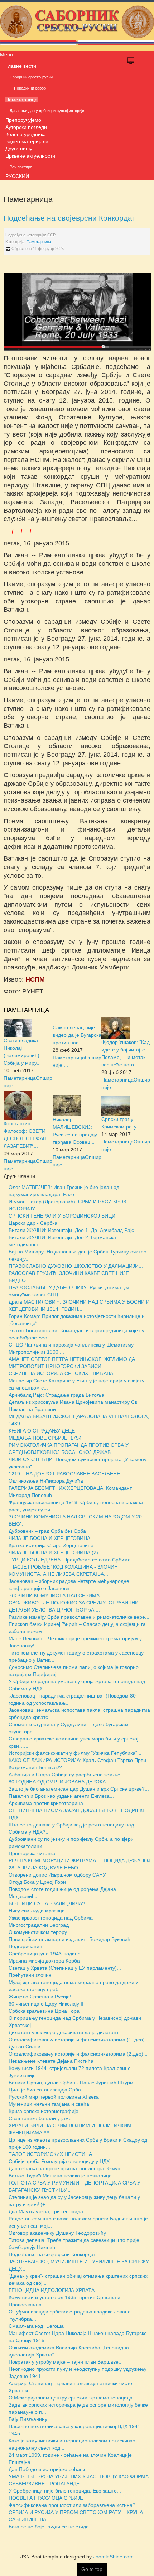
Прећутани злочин (30, 1975)
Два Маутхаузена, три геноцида (46, 2211)
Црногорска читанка (32, 1853)
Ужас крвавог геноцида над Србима (51, 1918)
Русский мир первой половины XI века (54, 2097)
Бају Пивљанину (28, 2419)
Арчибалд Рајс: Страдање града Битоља (56, 1395)
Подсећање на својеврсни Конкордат (74, 218)
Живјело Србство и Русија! (40, 1997)
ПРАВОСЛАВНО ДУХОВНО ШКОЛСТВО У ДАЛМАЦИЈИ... (76, 1266)
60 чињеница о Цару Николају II (46, 2004)
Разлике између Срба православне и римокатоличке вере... (79, 1617)
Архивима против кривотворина (46, 1803)
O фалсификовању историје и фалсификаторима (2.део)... (78, 2054)
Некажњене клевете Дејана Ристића (51, 2061)
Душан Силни (25, 2047)
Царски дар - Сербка (33, 1223)
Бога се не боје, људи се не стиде (49, 2527)
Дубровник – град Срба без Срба (47, 1531)
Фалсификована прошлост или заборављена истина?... (74, 2505)
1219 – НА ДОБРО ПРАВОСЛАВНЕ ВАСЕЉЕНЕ (64, 1474)
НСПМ (35, 979)
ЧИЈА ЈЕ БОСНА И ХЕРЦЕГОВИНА (49, 1538)
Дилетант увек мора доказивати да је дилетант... (65, 2032)
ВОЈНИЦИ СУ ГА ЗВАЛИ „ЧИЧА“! (47, 1903)
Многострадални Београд (39, 1925)
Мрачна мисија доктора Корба (44, 1961)
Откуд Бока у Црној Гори (37, 1882)
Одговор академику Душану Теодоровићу (57, 2233)
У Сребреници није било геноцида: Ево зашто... (65, 2491)
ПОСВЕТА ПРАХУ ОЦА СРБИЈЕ (46, 2498)
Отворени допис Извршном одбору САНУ (57, 1875)
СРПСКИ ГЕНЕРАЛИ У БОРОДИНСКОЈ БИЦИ (62, 1216)
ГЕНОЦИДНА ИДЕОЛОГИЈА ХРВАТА (52, 2290)
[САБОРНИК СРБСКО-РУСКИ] (77, 25)
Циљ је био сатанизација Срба (45, 2090)
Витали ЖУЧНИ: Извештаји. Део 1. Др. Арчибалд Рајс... (73, 1230)
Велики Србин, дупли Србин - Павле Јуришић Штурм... (73, 2083)
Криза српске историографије (44, 2111)
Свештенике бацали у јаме (40, 2118)
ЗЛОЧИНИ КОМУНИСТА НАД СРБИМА (54, 1595)
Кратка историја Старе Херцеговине (51, 1545)
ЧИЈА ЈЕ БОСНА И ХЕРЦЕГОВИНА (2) (53, 1552)
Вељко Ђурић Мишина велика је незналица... (62, 2176)
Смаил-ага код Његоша (36, 2326)
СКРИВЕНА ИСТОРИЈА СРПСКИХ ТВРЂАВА (61, 1373)
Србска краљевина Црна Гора (44, 2011)
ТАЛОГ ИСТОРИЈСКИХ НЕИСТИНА (50, 2154)
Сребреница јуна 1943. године (45, 1954)
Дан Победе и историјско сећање (48, 2469)
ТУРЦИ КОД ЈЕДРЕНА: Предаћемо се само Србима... (72, 1560)
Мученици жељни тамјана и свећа (49, 2104)
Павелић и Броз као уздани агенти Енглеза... (61, 1796)
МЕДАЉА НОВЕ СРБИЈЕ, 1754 (45, 1438)
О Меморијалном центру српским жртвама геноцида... (73, 2398)
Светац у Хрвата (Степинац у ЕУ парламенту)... (65, 1968)
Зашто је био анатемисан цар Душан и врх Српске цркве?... (79, 1789)
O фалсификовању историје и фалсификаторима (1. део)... (79, 2040)
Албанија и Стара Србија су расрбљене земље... (67, 1775)
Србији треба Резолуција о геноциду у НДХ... (61, 2161)
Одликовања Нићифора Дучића (46, 1481)
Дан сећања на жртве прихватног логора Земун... (67, 2168)
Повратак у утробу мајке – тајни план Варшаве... (66, 2362)
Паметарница (39, 242)
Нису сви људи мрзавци (37, 1911)
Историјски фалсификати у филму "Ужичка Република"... (75, 1753)
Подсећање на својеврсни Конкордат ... (57, 2254)
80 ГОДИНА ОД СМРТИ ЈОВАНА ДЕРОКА (57, 1782)
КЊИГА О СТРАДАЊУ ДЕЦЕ (42, 1431)
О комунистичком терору (38, 1932)
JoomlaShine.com (113, 2557)
